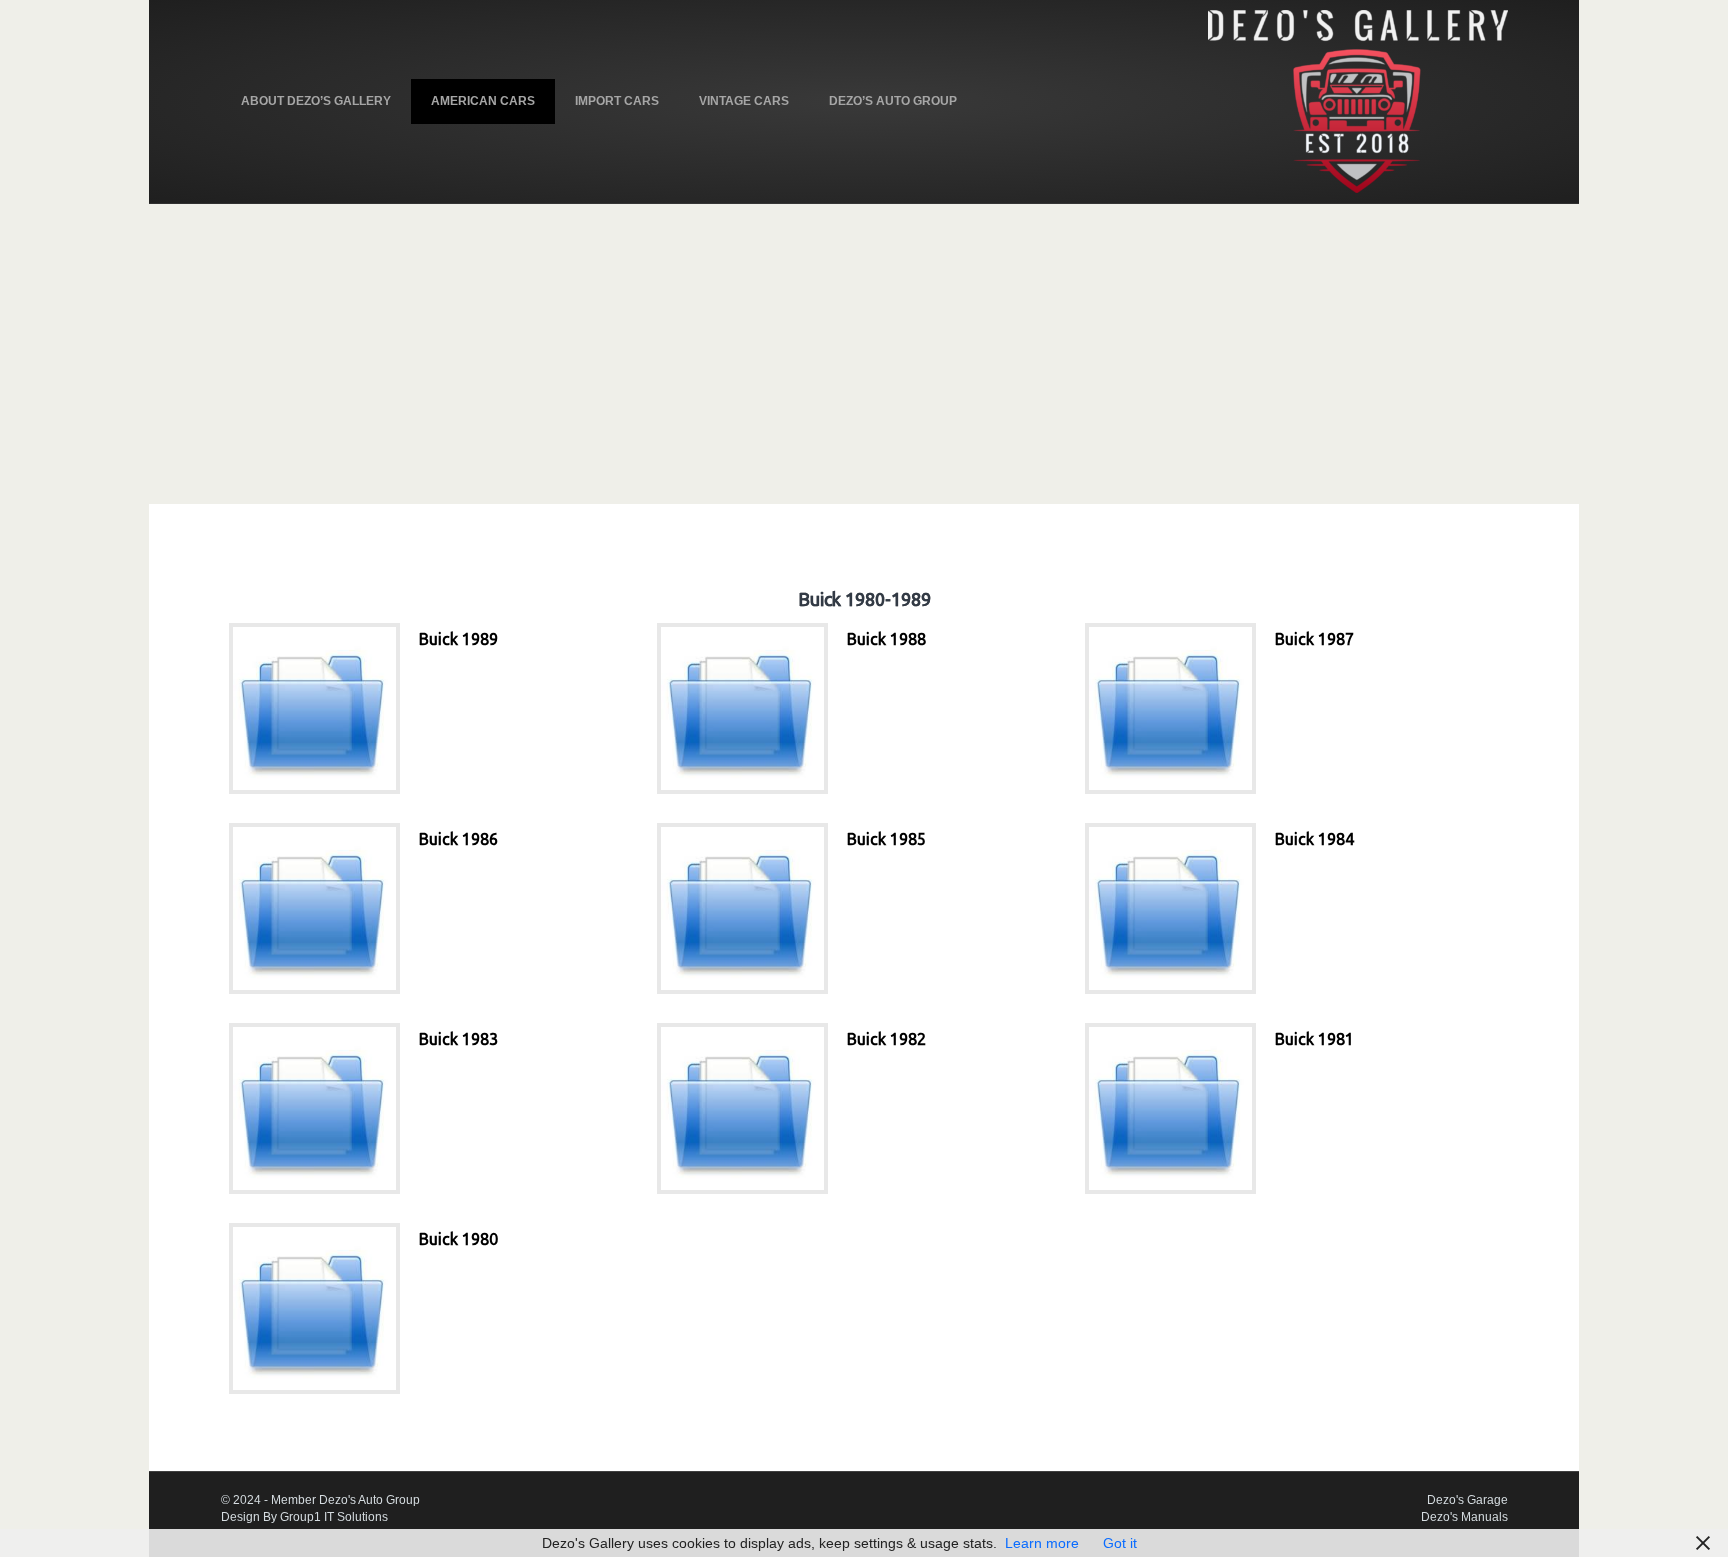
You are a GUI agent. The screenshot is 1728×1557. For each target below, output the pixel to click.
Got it (1120, 1543)
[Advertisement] (864, 354)
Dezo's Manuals (1464, 1517)
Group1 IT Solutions (334, 1517)
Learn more (1042, 1543)
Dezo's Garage (1467, 1500)
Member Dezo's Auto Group (345, 1500)
